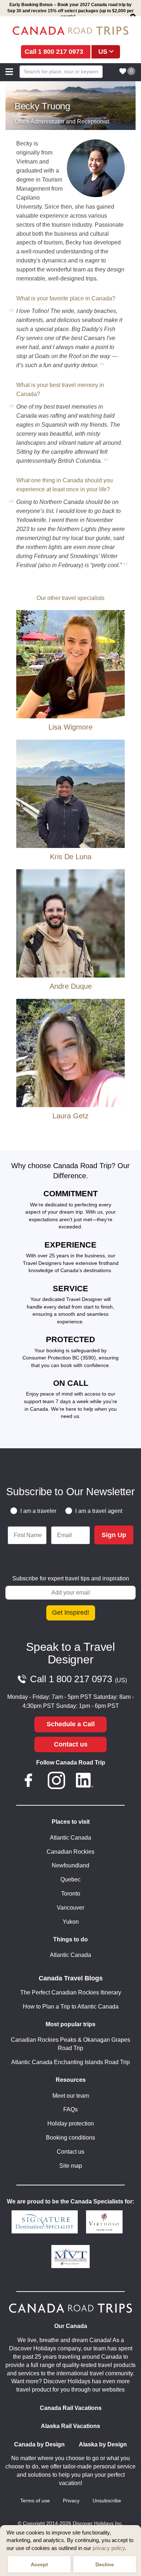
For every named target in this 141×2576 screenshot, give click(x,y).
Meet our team (71, 2096)
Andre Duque (71, 986)
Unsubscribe (107, 2501)
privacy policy (109, 2548)
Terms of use (35, 2501)
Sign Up (114, 1535)
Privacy (71, 2501)
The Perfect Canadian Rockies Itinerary (71, 1992)
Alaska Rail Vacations (70, 2426)
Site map (71, 2166)
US (103, 52)
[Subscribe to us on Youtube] (112, 1782)
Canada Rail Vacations (71, 2408)
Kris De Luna (71, 857)
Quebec (70, 1879)
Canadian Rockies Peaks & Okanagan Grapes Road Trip (70, 2044)
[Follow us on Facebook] (29, 1782)
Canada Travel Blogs (71, 1978)
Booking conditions (70, 2138)
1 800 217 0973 (61, 52)
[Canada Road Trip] (70, 31)
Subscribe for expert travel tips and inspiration (71, 1578)
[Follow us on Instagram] (56, 1782)
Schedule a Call (71, 1724)
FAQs (70, 2109)
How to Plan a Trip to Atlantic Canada (71, 2007)
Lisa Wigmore (70, 727)
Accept (39, 2564)
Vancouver (70, 1908)
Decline (105, 2564)
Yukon (71, 1922)
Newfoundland (70, 1865)
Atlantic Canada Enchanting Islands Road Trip (70, 2062)
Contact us (71, 1744)
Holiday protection (71, 2124)
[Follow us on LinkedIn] (85, 1782)
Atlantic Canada (70, 1838)
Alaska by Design (103, 2444)
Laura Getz (70, 1116)
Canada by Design (39, 2444)
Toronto (71, 1894)
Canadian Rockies (70, 1852)
